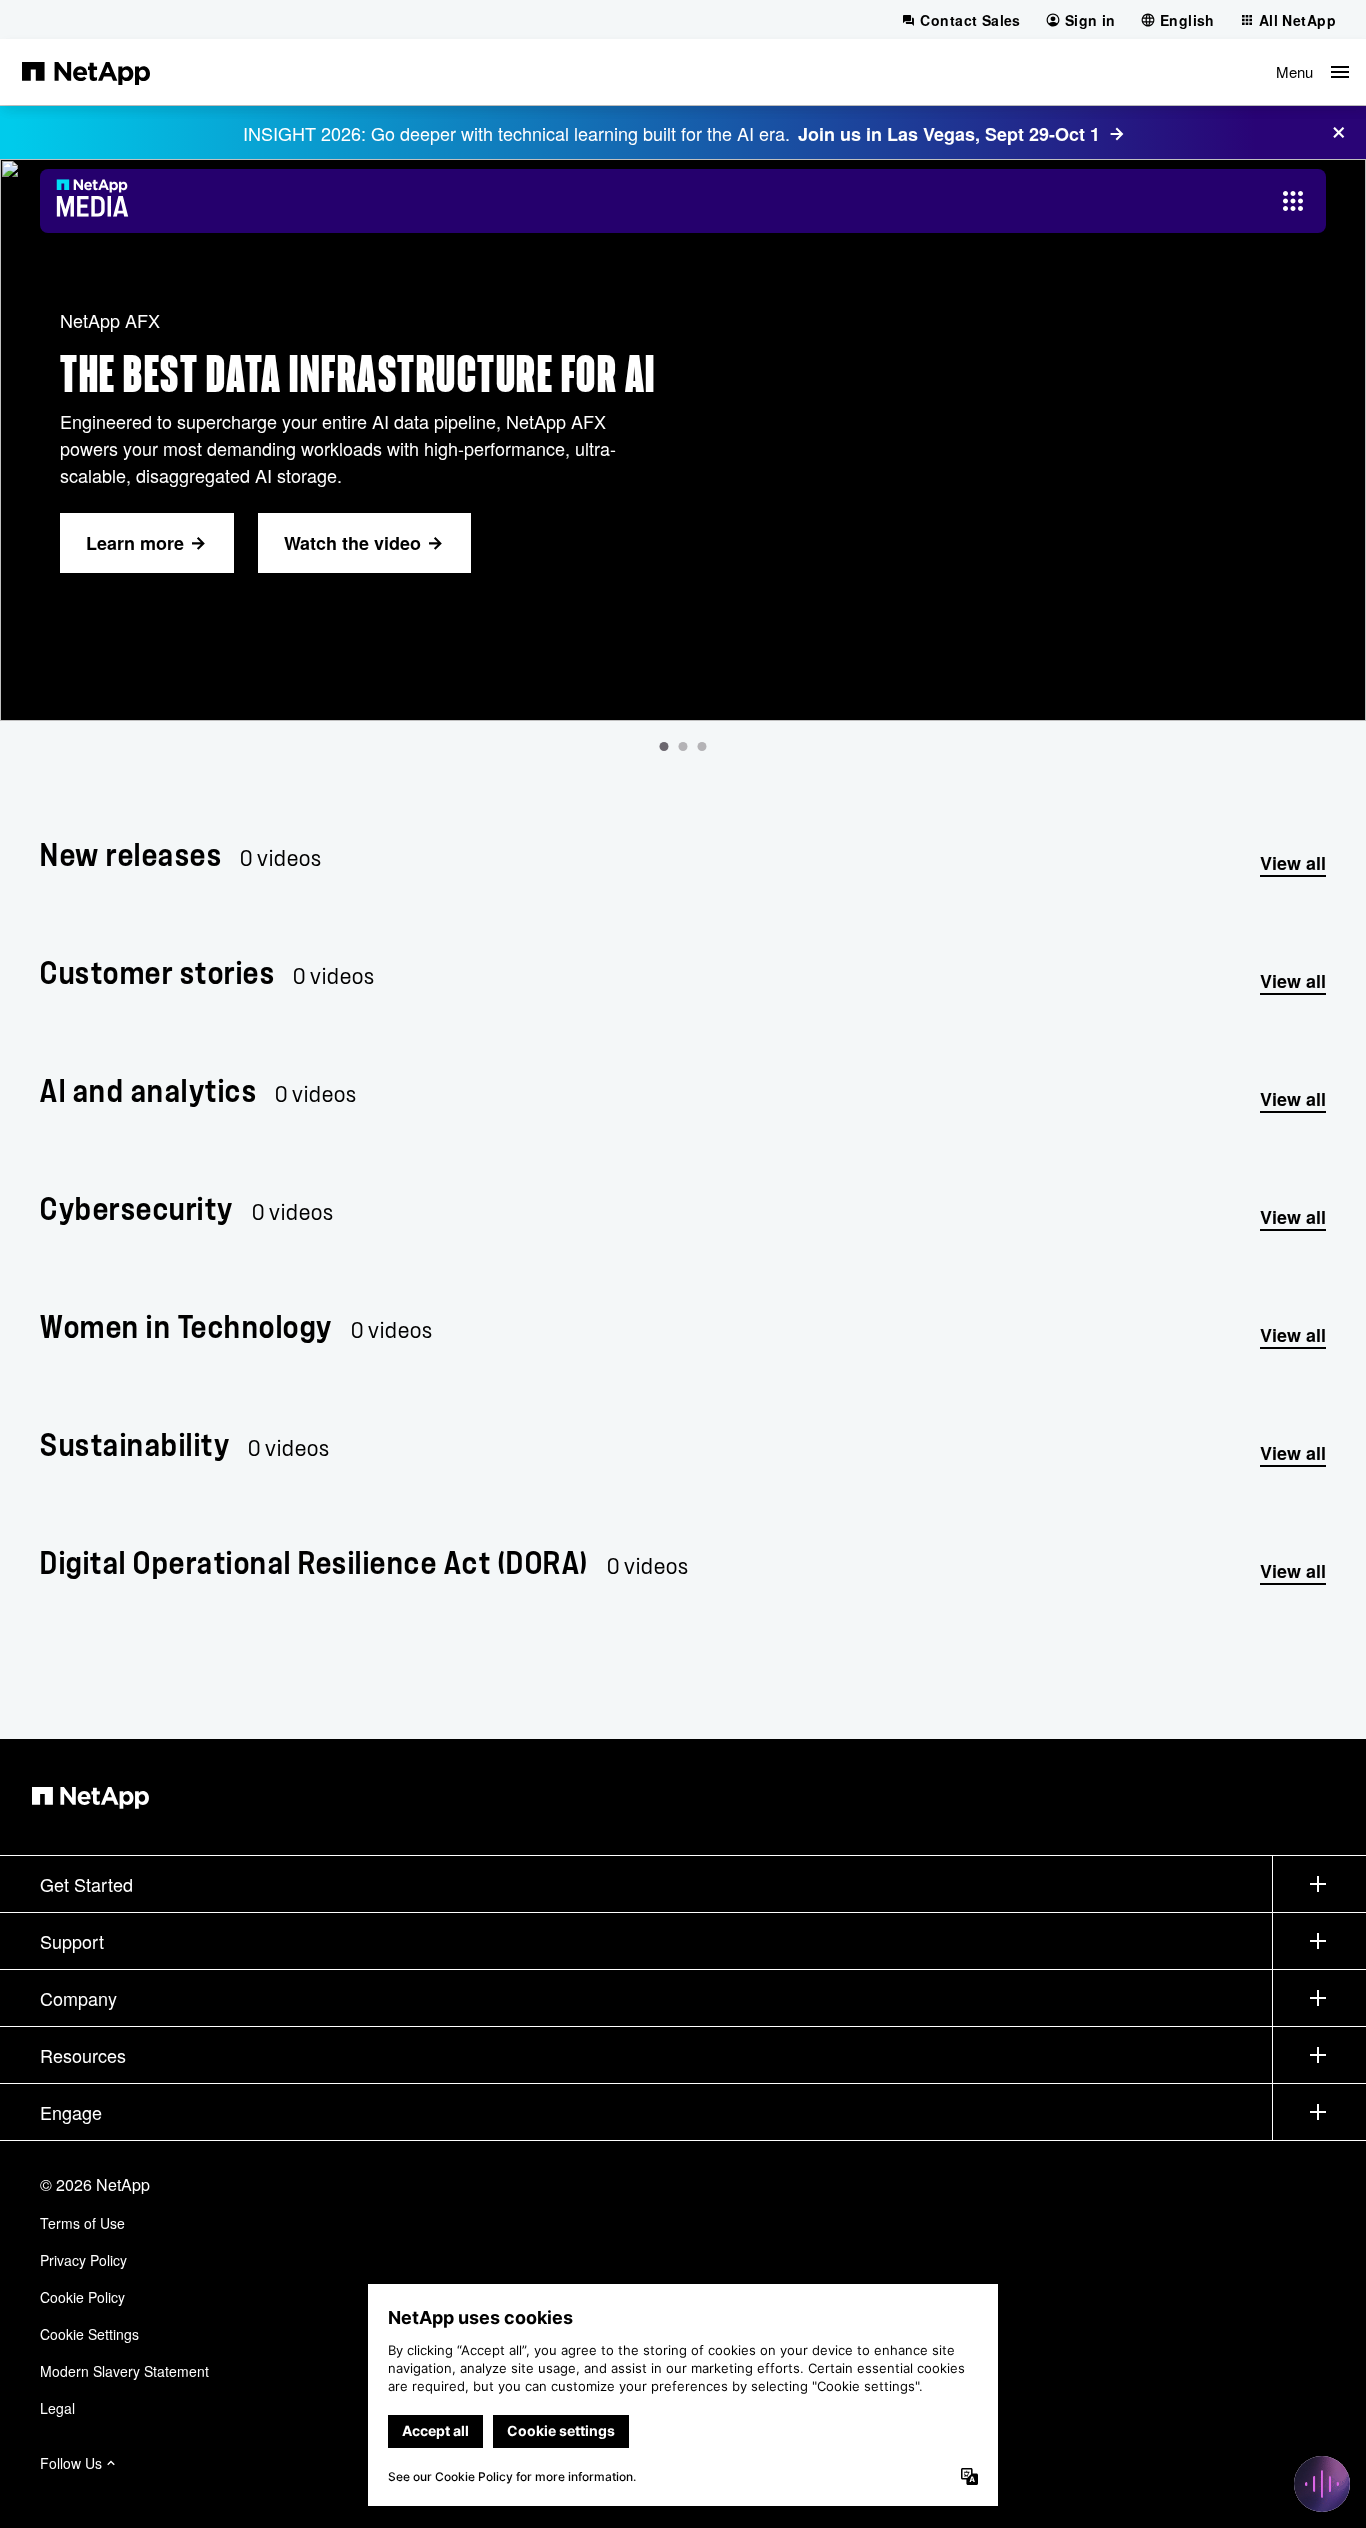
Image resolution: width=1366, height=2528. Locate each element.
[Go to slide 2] (683, 746)
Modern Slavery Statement (124, 2371)
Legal (57, 2408)
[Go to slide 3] (702, 746)
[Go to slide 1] (664, 746)
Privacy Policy (83, 2260)
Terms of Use (82, 2223)
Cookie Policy (82, 2297)
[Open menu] (1293, 201)
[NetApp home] (86, 72)
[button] (1312, 72)
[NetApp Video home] (98, 201)
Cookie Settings (89, 2334)
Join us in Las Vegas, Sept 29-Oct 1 (949, 134)
